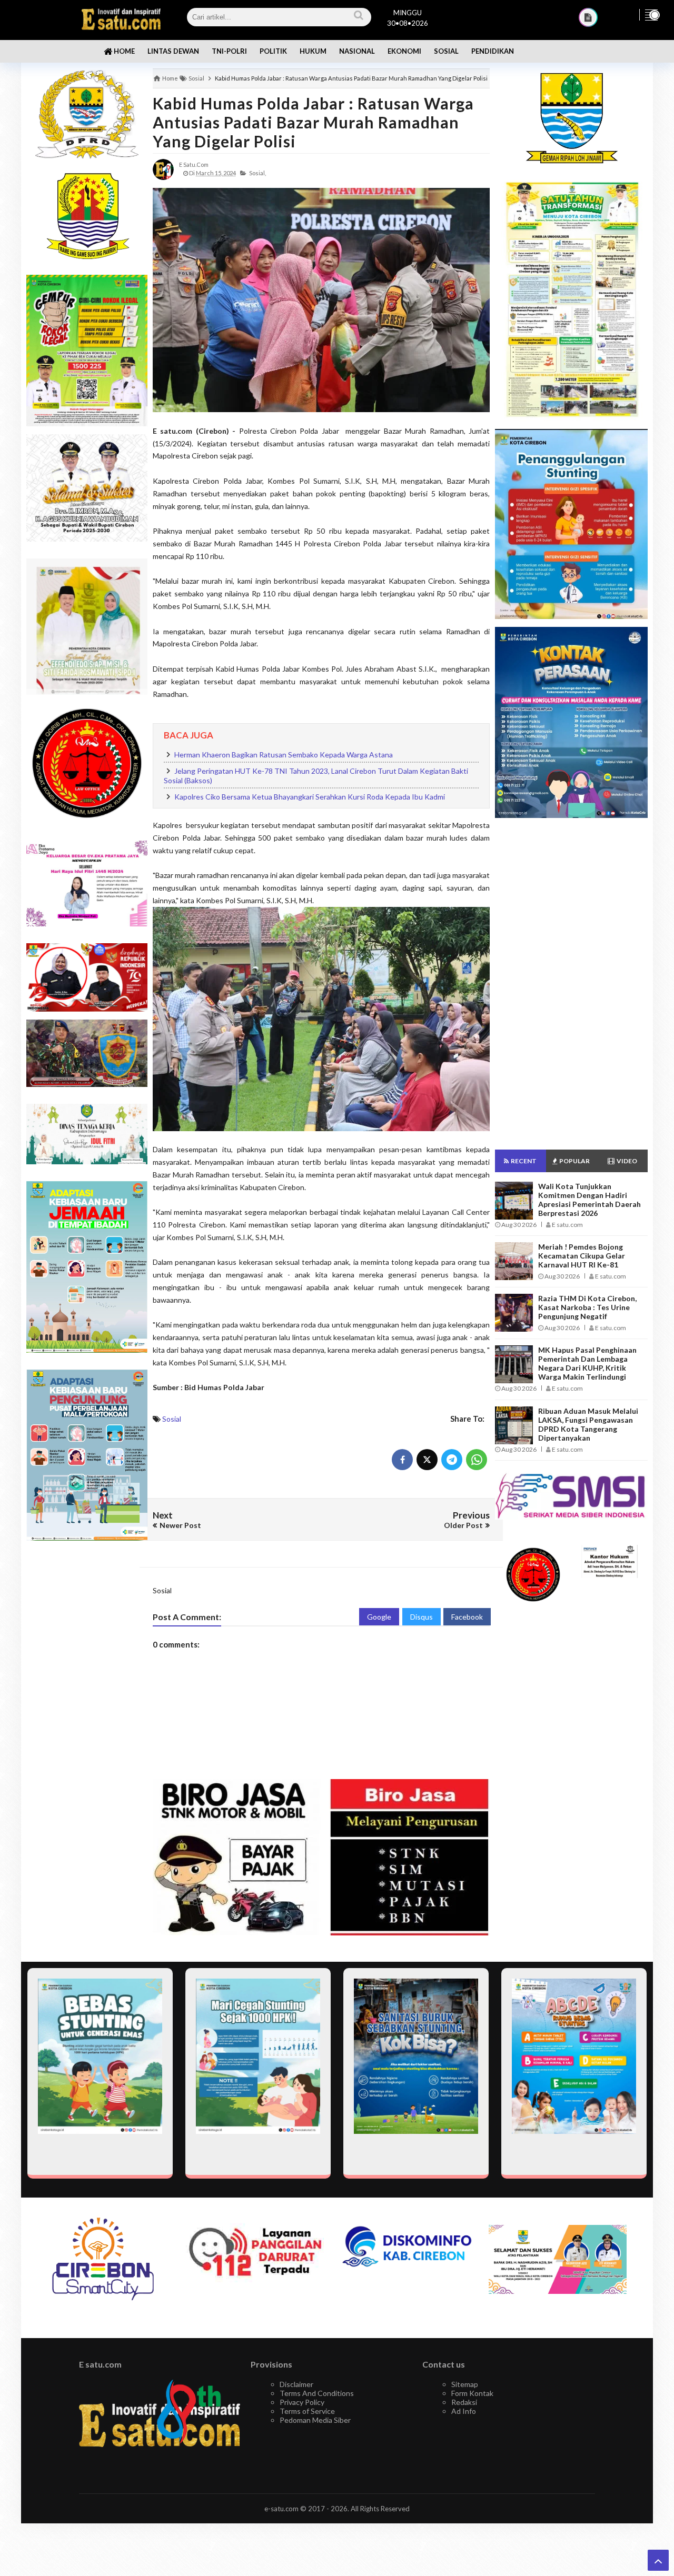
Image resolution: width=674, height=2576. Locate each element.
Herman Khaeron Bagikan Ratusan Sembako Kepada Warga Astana (284, 755)
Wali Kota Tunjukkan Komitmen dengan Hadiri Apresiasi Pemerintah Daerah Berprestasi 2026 (589, 1200)
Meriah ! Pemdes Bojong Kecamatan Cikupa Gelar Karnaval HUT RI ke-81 (582, 1256)
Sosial (172, 1419)
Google (379, 1617)
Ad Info (464, 2411)
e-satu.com (281, 2509)
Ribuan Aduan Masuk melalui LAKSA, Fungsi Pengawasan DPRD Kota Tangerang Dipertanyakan (588, 1424)
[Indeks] (588, 17)
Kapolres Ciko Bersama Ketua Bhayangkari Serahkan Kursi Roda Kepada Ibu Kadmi (310, 797)
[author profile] (163, 169)
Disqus (422, 1617)
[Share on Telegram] (452, 1460)
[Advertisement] (87, 1715)
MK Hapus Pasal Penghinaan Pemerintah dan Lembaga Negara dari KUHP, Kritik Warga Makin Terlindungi (587, 1363)
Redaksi (464, 2402)
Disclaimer (296, 2384)
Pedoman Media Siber (315, 2420)
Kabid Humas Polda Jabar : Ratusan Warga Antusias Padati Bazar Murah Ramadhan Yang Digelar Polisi (313, 122)
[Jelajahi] (651, 15)
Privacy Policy (302, 2402)
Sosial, (257, 173)
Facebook (467, 1617)
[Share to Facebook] (402, 1460)
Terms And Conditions (317, 2393)
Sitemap (465, 2384)
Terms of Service (307, 2411)
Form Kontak (472, 2393)
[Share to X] (427, 1460)
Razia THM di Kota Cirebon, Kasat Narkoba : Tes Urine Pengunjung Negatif (587, 1307)
